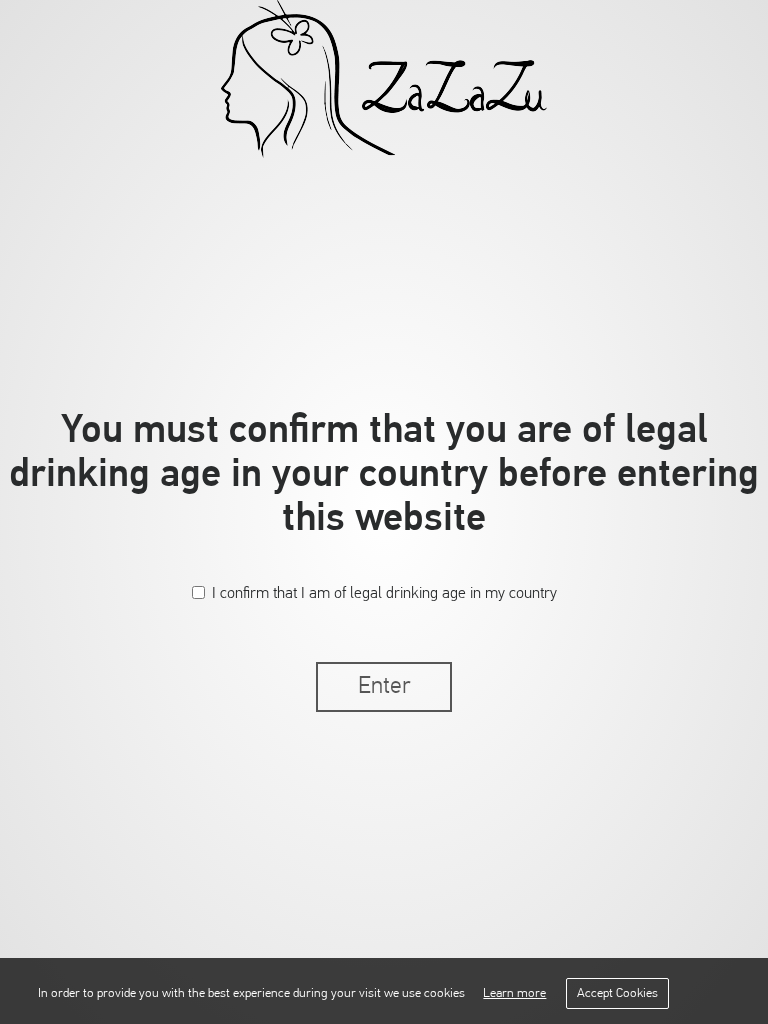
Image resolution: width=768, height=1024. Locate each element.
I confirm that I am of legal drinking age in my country (384, 594)
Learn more (514, 993)
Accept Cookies (617, 993)
